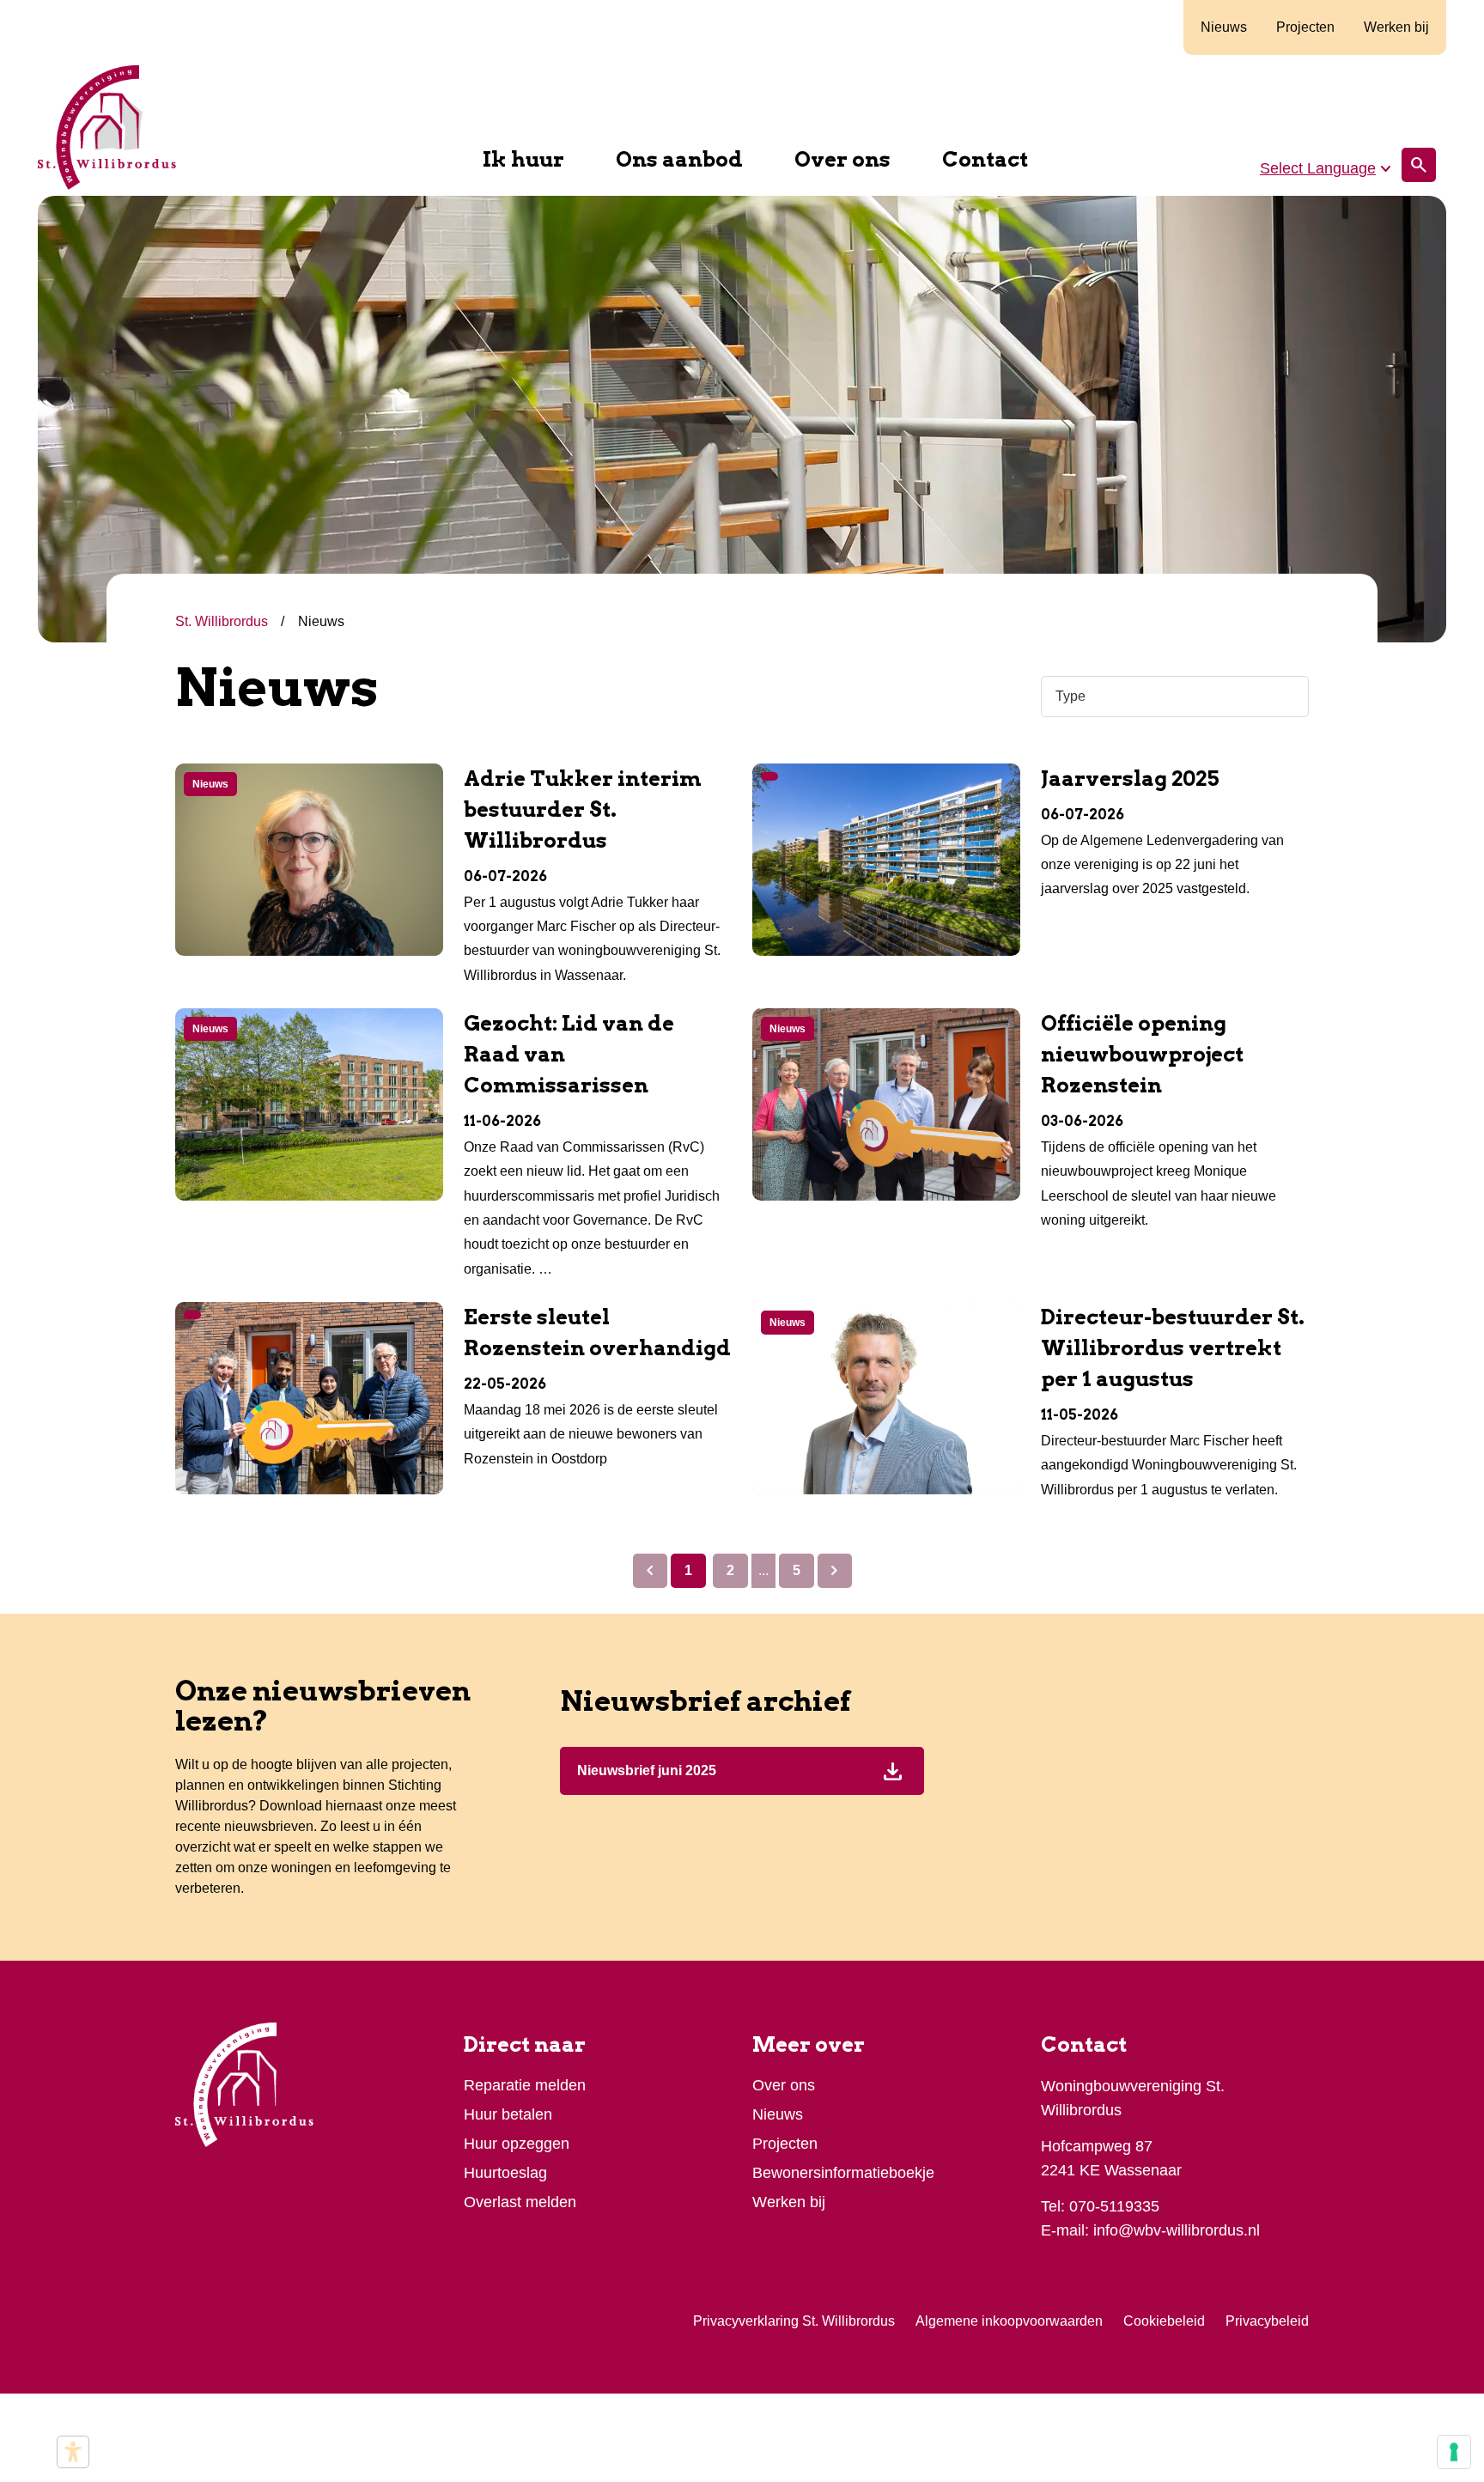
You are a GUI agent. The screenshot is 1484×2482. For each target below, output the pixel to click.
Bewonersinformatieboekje (843, 2173)
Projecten (1305, 27)
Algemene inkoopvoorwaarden (1009, 2321)
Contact (985, 159)
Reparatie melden (525, 2085)
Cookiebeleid (1164, 2321)
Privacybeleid (1267, 2321)
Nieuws (1224, 27)
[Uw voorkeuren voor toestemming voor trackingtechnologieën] (1454, 2452)
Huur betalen (508, 2114)
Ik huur (523, 159)
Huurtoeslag (505, 2173)
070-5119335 (1114, 2206)
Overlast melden (520, 2202)
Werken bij (1396, 27)
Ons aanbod (679, 159)
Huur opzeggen (517, 2144)
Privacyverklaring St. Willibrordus (794, 2321)
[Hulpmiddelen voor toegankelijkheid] (73, 2452)
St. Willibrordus (223, 621)
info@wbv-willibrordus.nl (1177, 2230)
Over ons (842, 159)
